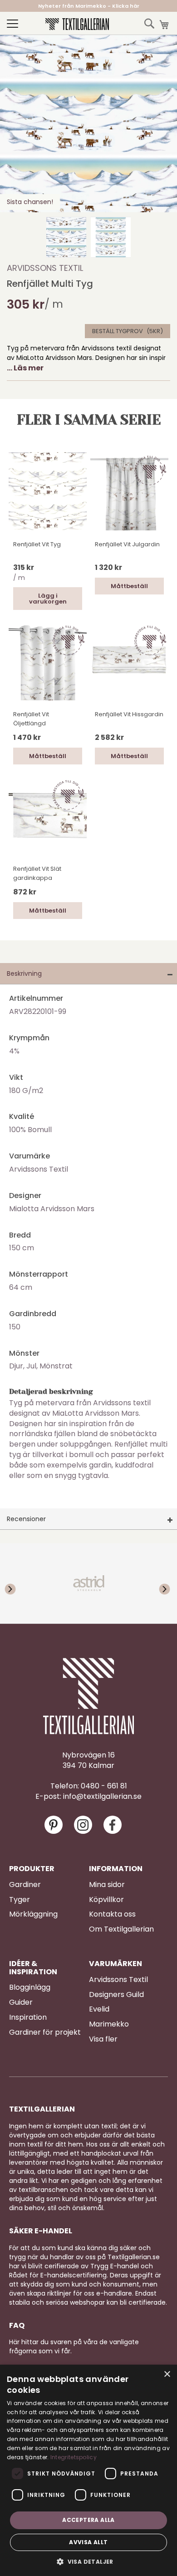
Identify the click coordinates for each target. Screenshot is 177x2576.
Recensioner (26, 1519)
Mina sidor (107, 1885)
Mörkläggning (33, 1914)
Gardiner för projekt (45, 2032)
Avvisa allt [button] (88, 2542)
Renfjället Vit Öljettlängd (31, 719)
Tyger (20, 1900)
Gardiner (25, 1885)
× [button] (167, 2374)
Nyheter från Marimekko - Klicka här (89, 6)
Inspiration (28, 2017)
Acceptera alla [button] (88, 2520)
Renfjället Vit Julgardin (127, 544)
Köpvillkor (106, 1900)
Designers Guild (116, 1995)
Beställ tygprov (118, 331)
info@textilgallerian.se (102, 1797)
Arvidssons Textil (45, 268)
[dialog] (88, 2470)
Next (159, 1583)
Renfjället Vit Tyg (37, 544)
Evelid (99, 2009)
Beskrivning (24, 973)
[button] (66, 237)
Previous (18, 1583)
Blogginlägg (30, 1987)
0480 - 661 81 (104, 1786)
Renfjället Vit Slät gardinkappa (37, 873)
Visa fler (103, 2039)
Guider (21, 2002)
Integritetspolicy (74, 2457)
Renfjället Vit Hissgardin (129, 714)
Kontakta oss (112, 1914)
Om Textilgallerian (121, 1929)
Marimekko (109, 2024)
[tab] (88, 974)
